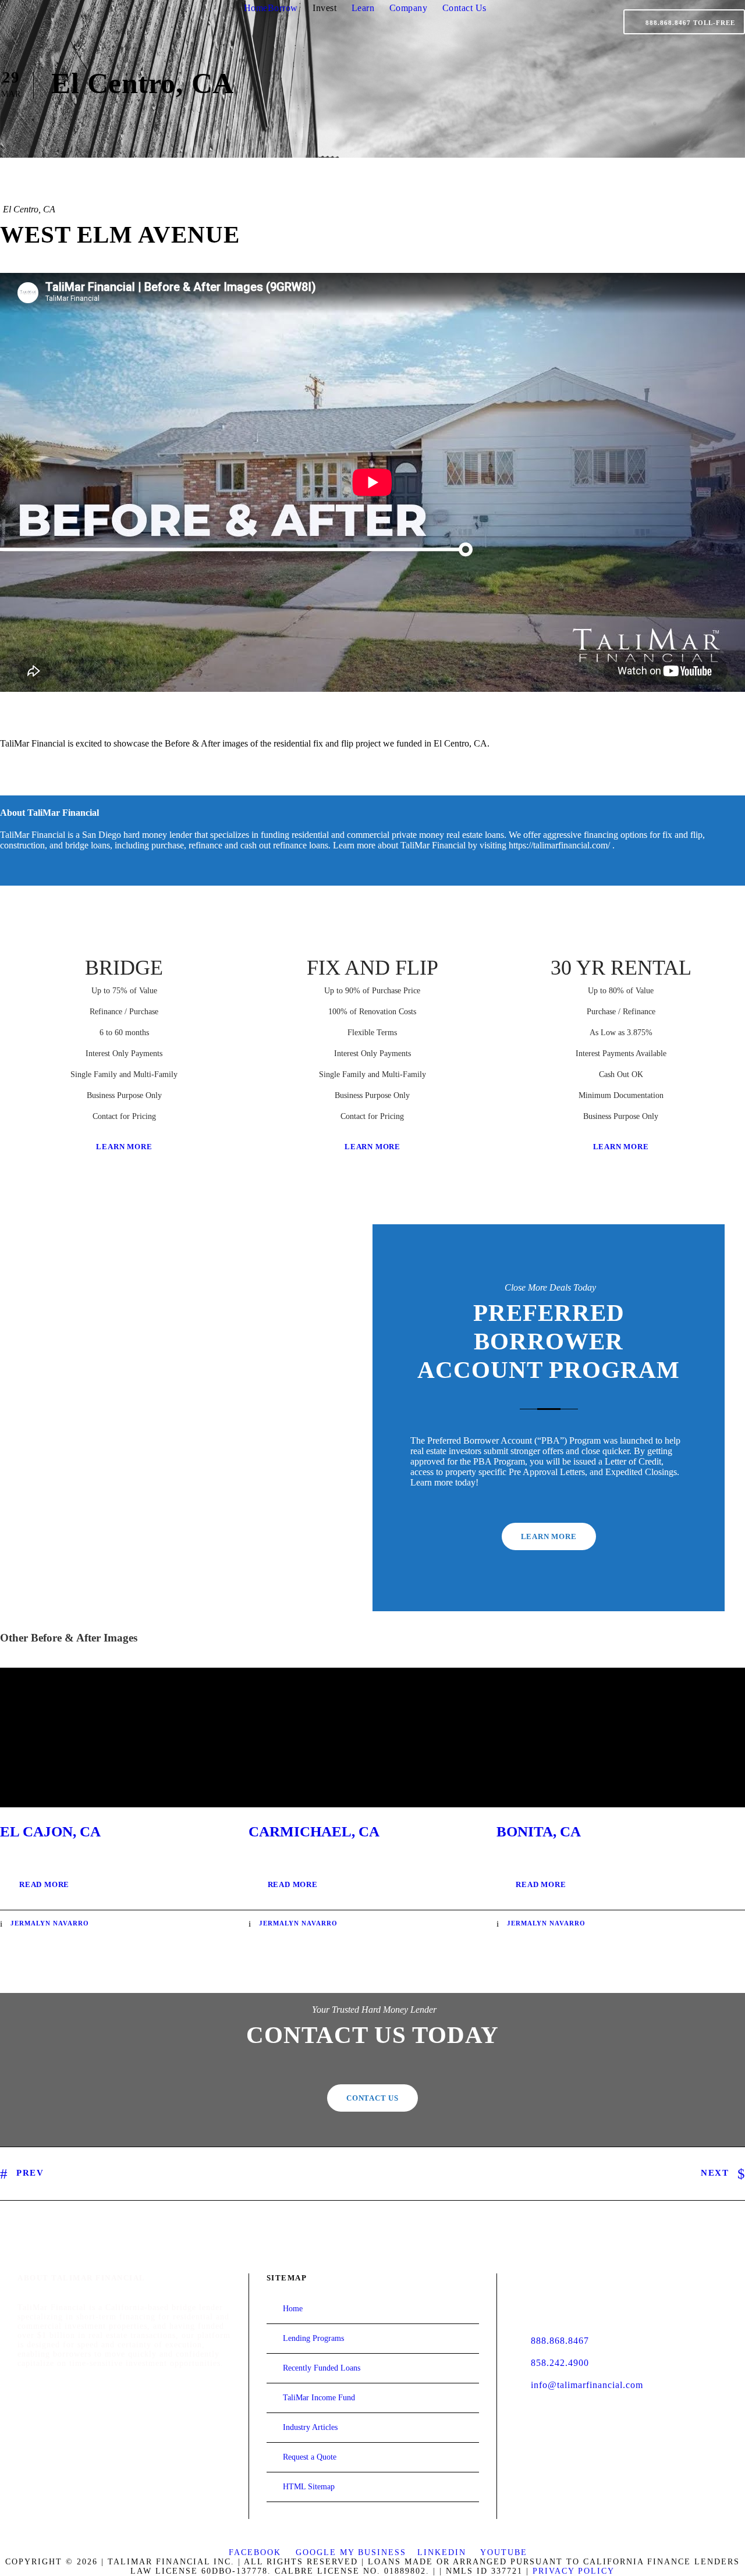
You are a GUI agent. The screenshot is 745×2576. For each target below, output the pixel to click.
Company (409, 8)
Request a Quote (310, 2457)
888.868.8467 (560, 2341)
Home (256, 8)
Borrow (283, 8)
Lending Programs (313, 2338)
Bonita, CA (539, 1831)
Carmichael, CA (314, 1831)
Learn (363, 8)
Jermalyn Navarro (50, 1923)
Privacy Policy (574, 2571)
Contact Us (464, 8)
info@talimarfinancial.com (587, 2385)
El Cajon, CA (50, 1831)
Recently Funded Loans (322, 2368)
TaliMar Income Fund (319, 2398)
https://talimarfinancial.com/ (559, 845)
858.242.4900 (560, 2363)
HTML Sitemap (309, 2487)
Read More (44, 1884)
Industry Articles (310, 2427)
